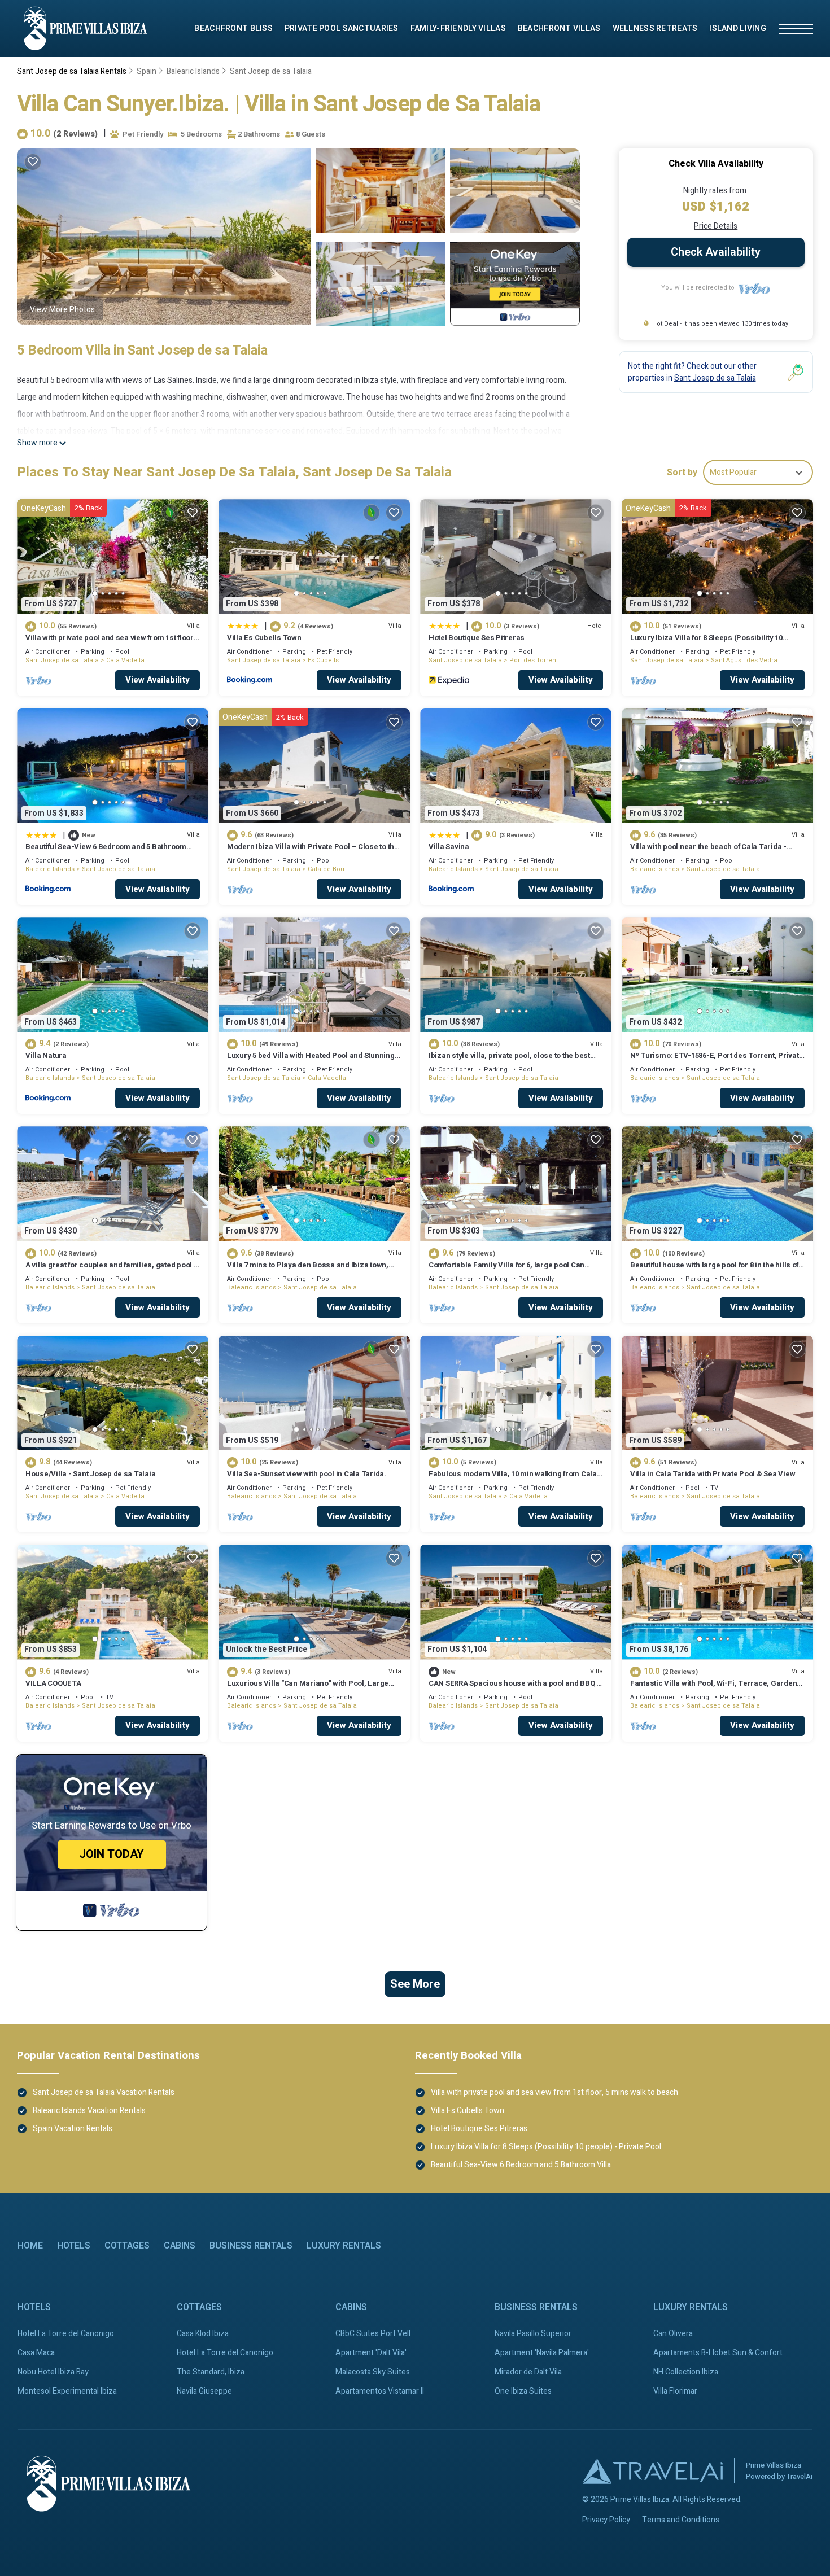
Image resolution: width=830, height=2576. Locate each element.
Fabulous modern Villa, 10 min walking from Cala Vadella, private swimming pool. (513, 1479)
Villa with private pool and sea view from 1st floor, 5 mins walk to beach (110, 643)
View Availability (158, 680)
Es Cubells (323, 660)
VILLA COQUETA (53, 1683)
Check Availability (716, 252)
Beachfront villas (559, 29)
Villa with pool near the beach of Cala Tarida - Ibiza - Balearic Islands (708, 852)
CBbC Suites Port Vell (373, 2334)
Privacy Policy (606, 2520)
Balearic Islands (193, 71)
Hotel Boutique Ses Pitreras (477, 638)
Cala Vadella (125, 660)
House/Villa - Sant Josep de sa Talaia (90, 1474)
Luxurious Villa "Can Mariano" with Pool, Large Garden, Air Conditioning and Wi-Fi (308, 1688)
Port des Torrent (534, 660)
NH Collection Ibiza (686, 2372)
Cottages (127, 2246)
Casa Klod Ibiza (203, 2334)
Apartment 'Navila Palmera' (542, 2353)
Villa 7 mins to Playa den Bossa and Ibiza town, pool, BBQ (308, 1270)
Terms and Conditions (681, 2520)
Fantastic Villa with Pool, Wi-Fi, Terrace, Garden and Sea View (713, 1688)
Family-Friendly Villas (458, 29)
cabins (180, 2246)
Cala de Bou (326, 869)
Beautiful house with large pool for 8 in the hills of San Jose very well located (714, 1270)
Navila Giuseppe (204, 2391)
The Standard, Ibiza (211, 2372)
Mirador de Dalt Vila (528, 2372)
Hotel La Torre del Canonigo (66, 2334)
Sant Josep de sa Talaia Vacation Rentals (104, 2092)
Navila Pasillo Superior (533, 2334)
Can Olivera (673, 2334)
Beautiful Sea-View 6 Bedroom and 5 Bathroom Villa (106, 852)
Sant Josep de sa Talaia (271, 71)
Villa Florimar (675, 2391)
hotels (74, 2246)
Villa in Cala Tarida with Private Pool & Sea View (713, 1474)
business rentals (251, 2246)
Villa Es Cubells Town (264, 638)
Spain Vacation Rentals (73, 2129)
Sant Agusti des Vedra (744, 660)
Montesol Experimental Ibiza (67, 2391)
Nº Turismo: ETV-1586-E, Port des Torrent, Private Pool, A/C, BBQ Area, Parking (717, 1060)
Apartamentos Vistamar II (380, 2391)
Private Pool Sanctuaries (342, 29)
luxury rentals (344, 2246)
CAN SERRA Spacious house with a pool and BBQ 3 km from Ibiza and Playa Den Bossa (514, 1688)
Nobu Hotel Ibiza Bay (53, 2372)
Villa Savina (449, 847)
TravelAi (800, 2476)
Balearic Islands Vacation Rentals (89, 2111)
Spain (147, 71)
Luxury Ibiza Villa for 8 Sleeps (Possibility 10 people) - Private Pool (706, 643)
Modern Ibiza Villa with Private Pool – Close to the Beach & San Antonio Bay (313, 852)
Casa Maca (36, 2353)
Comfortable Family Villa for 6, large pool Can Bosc (506, 1270)
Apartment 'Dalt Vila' (371, 2353)
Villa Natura (46, 1055)
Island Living (738, 29)
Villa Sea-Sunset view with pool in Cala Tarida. (307, 1474)
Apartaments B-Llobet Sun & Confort (718, 2353)
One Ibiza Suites (523, 2391)
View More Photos (62, 310)
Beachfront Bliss (233, 29)
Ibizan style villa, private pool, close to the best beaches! (509, 1060)
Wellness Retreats (655, 29)
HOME (30, 2246)
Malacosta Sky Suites (373, 2372)
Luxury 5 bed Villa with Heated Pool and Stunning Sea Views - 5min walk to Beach (311, 1060)
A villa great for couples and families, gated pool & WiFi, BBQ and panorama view (112, 1270)
